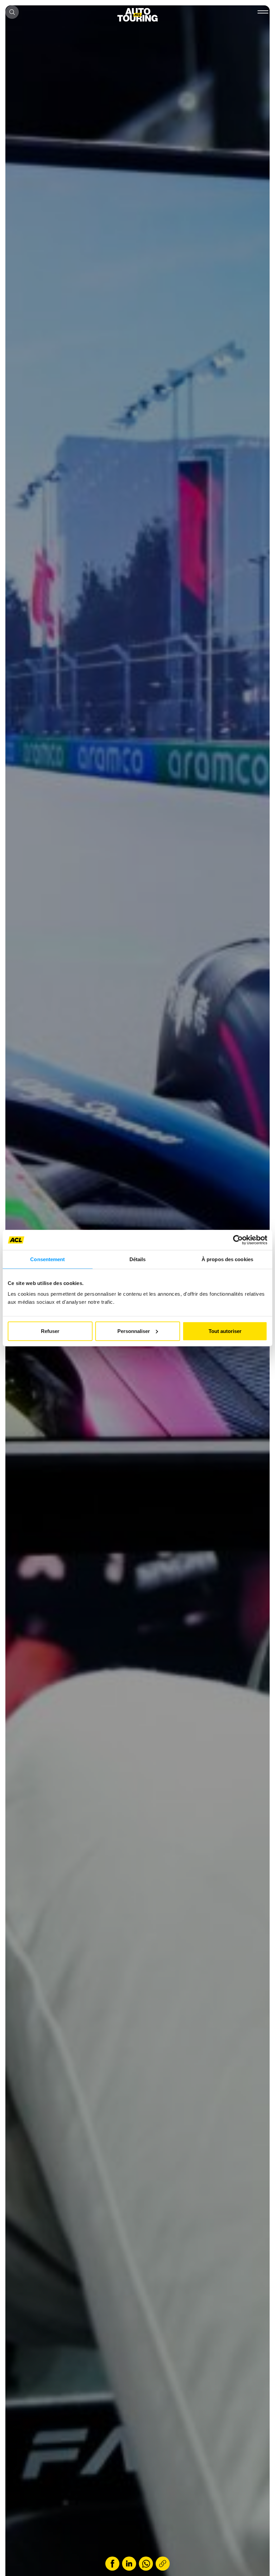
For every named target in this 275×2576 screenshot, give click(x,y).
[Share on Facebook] (112, 2564)
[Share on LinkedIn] (129, 2564)
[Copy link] (163, 2564)
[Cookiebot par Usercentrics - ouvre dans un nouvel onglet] (238, 1240)
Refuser (50, 1331)
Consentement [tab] (47, 1259)
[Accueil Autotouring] (137, 15)
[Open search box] (12, 12)
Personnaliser (134, 1331)
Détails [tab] (138, 1259)
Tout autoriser (225, 1331)
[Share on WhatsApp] (146, 2564)
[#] (262, 13)
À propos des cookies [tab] (227, 1259)
